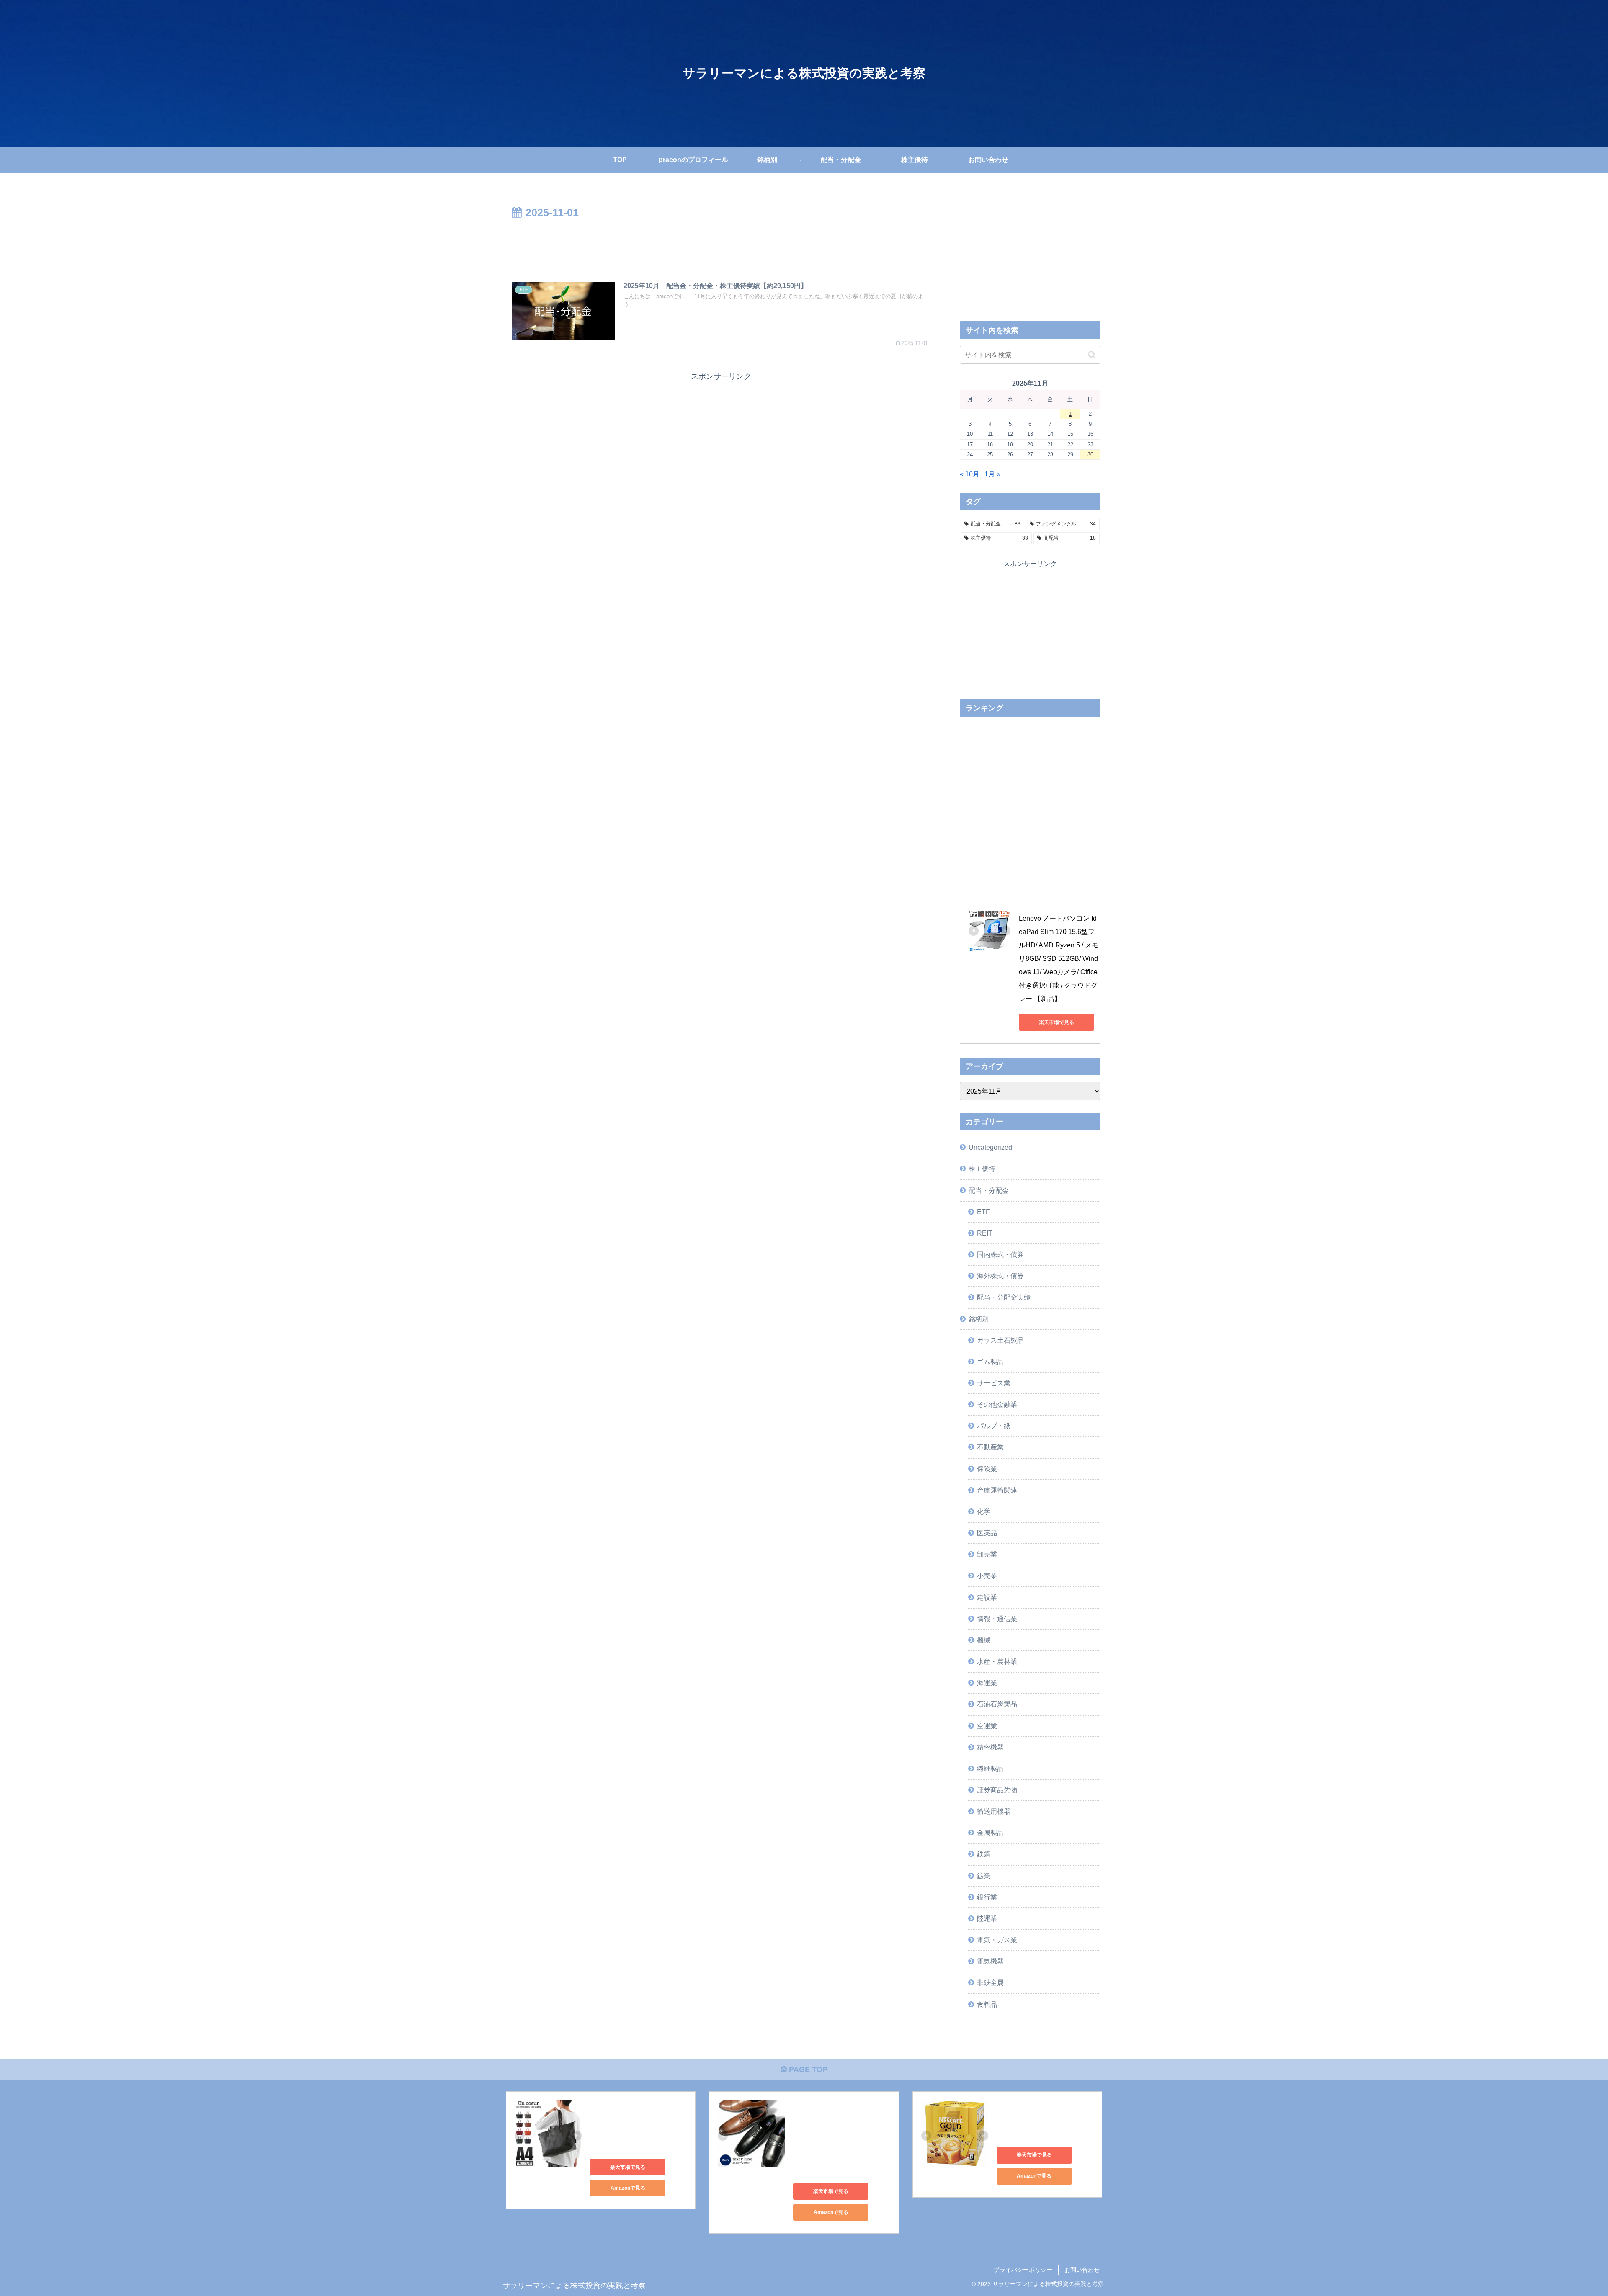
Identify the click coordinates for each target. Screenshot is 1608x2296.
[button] (1092, 355)
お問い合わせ (1082, 2270)
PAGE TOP (807, 2069)
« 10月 (970, 474)
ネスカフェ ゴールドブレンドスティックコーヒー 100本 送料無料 (1044, 2120)
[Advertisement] (721, 245)
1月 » (992, 474)
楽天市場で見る (1057, 1022)
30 (1090, 454)
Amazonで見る (628, 2188)
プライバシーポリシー (1023, 2270)
